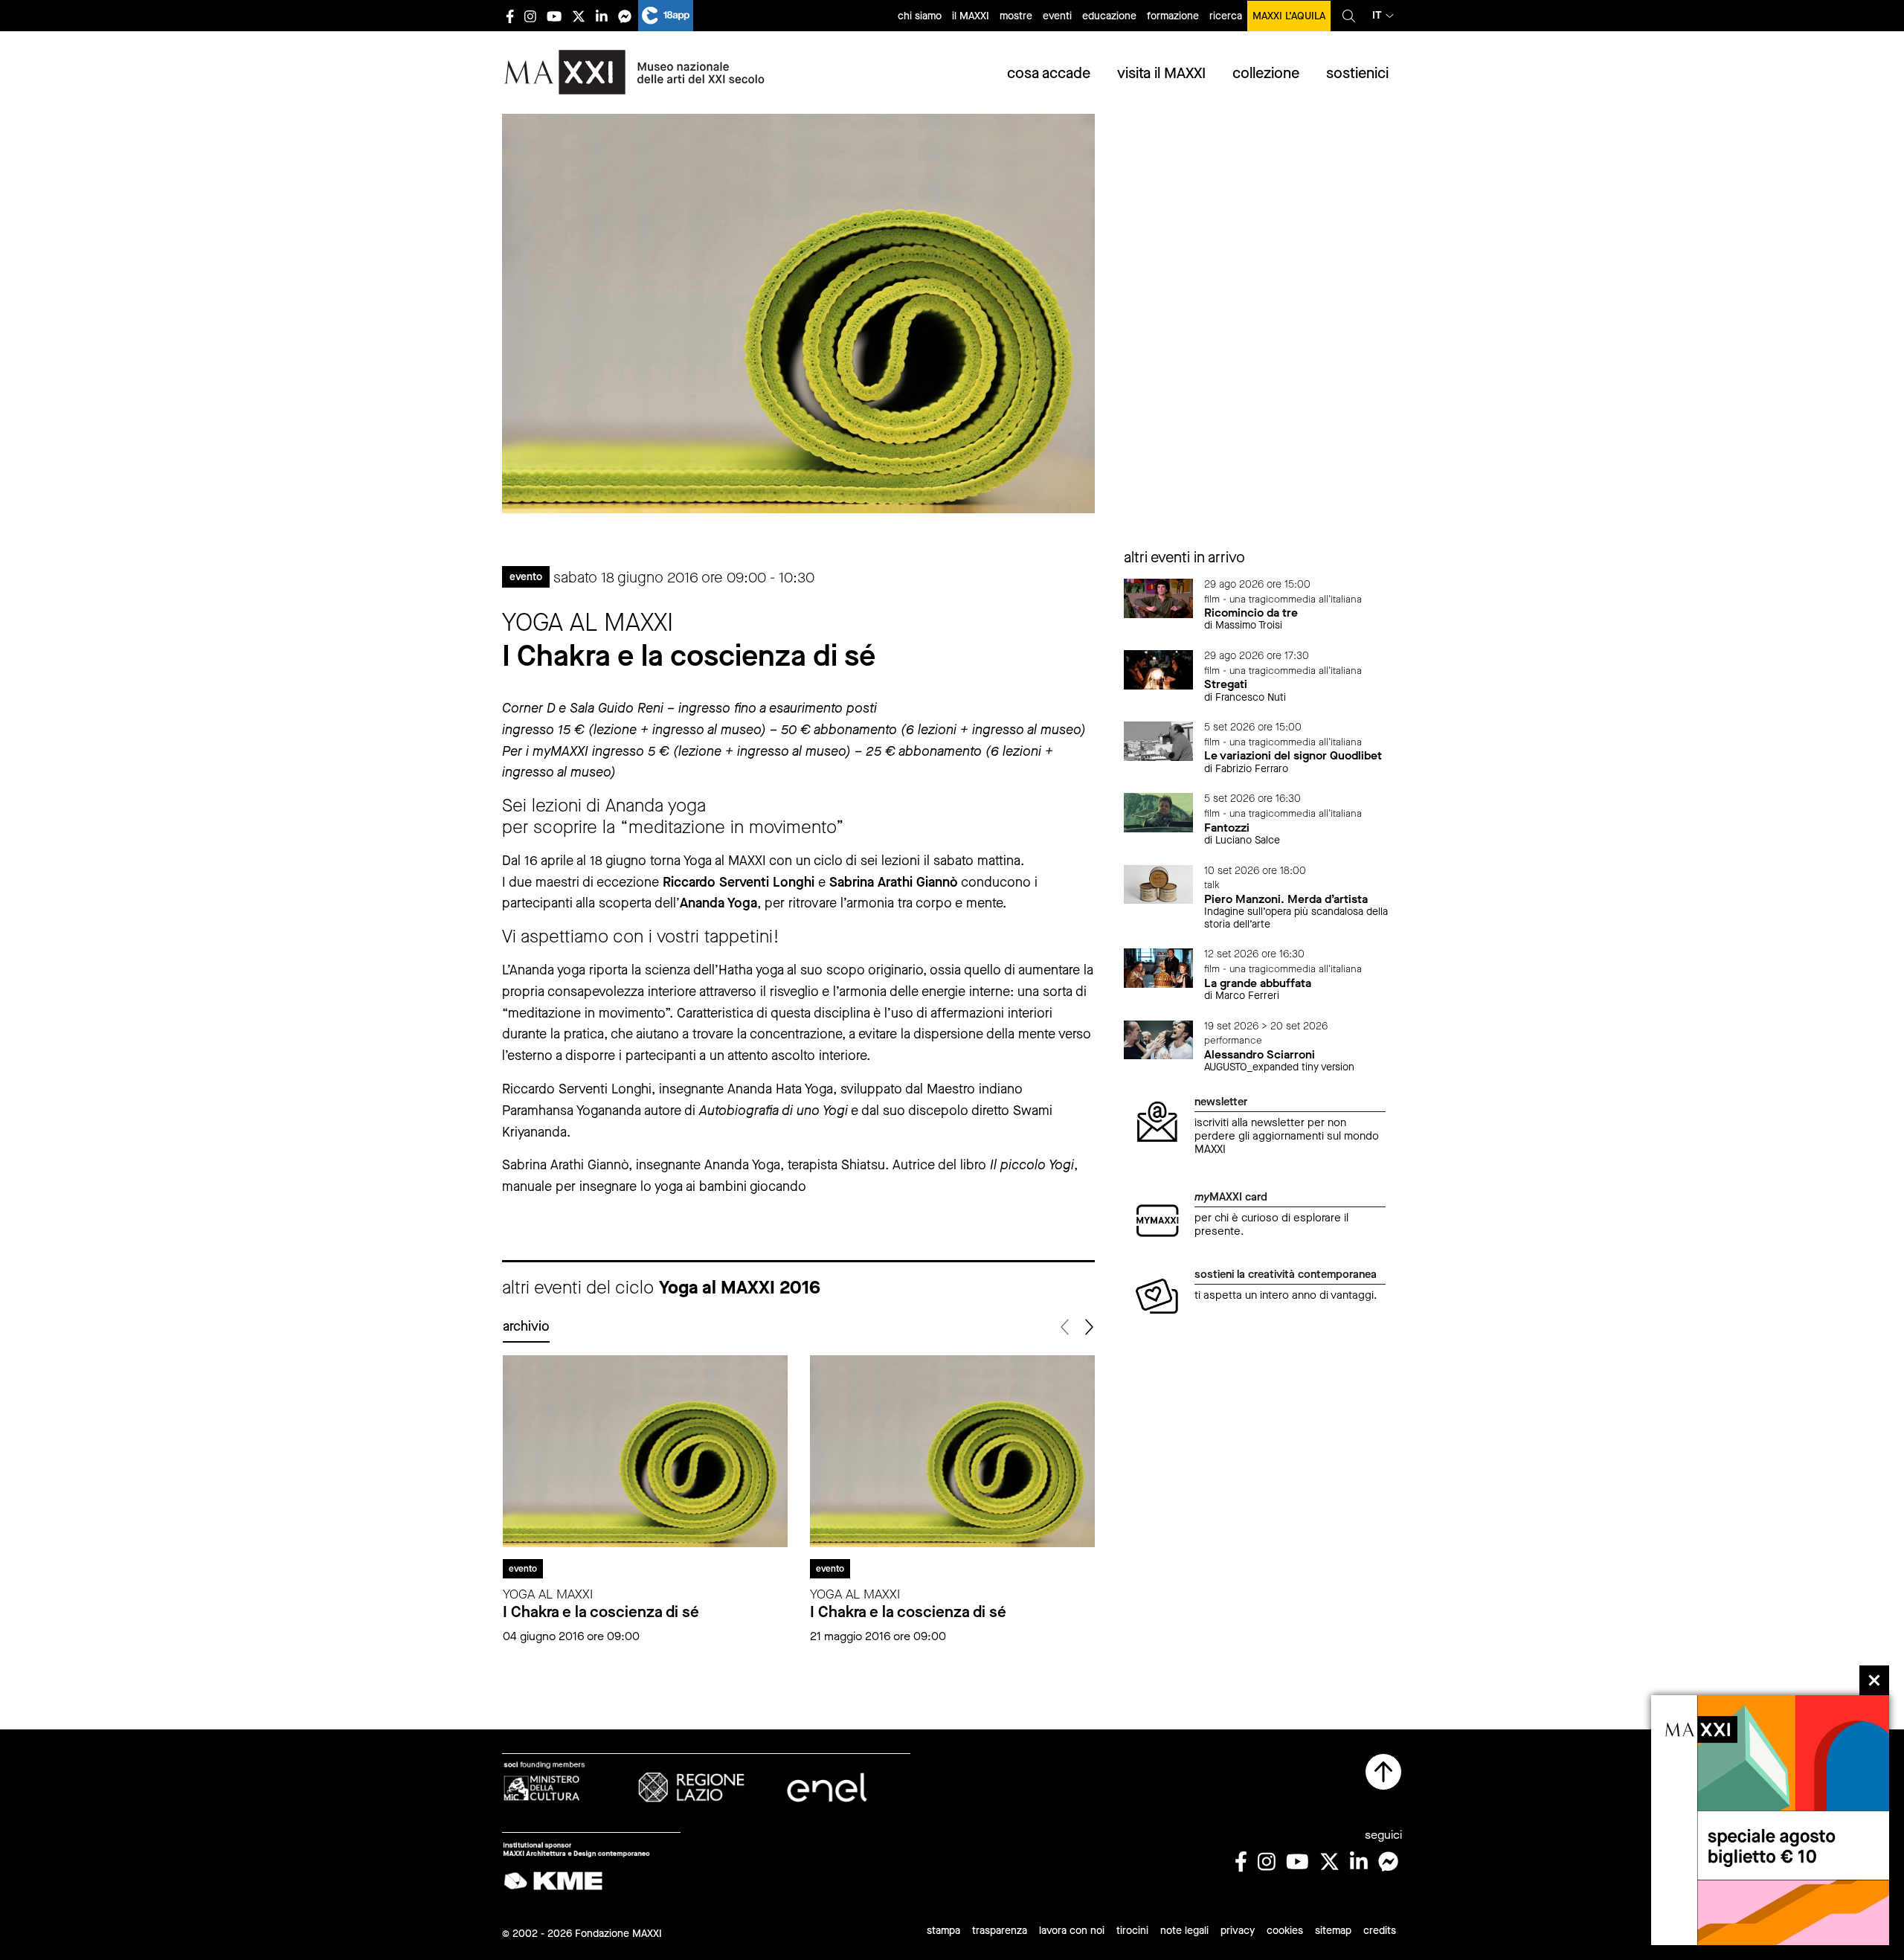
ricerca (1226, 16)
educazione (1109, 16)
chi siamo (920, 16)
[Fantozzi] (1159, 812)
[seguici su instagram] (530, 16)
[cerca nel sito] (1349, 16)
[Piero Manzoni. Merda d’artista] (1159, 883)
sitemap (1333, 1931)
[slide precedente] (1066, 1327)
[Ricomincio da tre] (1159, 598)
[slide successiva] (1088, 1327)
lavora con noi (1072, 1931)
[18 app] (666, 16)
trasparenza (1000, 1931)
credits (1380, 1931)
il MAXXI (971, 16)
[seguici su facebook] (510, 16)
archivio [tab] (526, 1326)
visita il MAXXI (1161, 73)
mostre (1016, 16)
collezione (1266, 73)
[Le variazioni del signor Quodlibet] (1159, 740)
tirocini (1132, 1931)
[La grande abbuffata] (1159, 967)
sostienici (1357, 73)
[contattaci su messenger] (625, 16)
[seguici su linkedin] (602, 16)
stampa (943, 1931)
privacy (1238, 1931)
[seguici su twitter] (579, 16)
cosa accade (1049, 73)
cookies (1285, 1931)
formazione (1173, 16)
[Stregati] (1159, 669)
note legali (1184, 1931)
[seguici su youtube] (554, 16)
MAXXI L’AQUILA (1289, 16)
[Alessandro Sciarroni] (1159, 1039)
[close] (1874, 1680)
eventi (1057, 16)
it (1377, 15)
